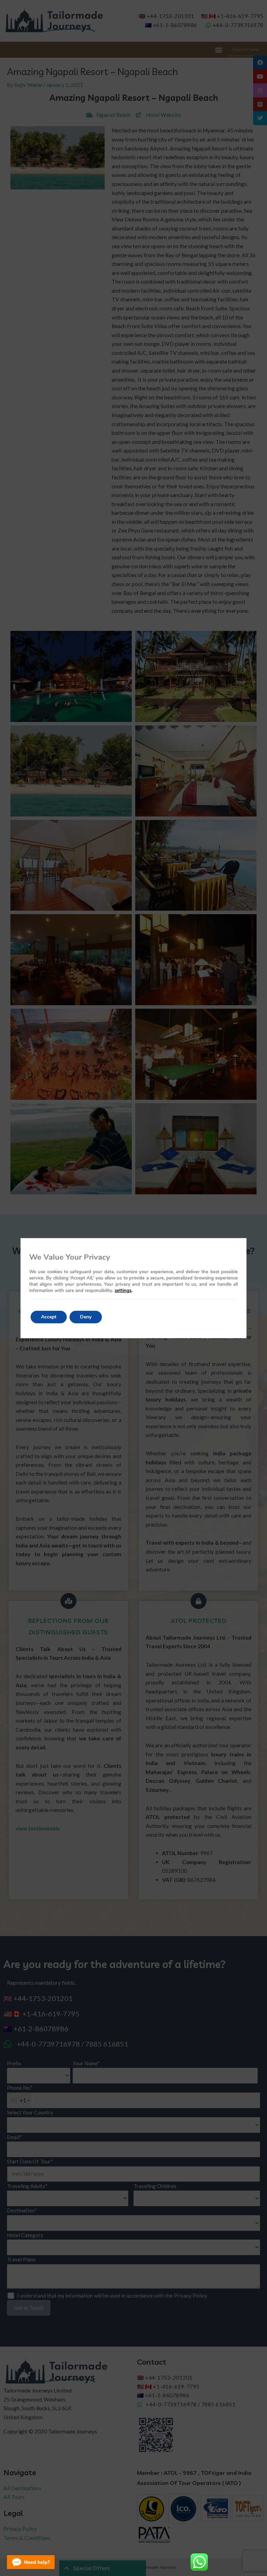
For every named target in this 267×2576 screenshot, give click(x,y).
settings (123, 1291)
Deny (86, 1317)
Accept (49, 1317)
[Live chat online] (31, 2562)
